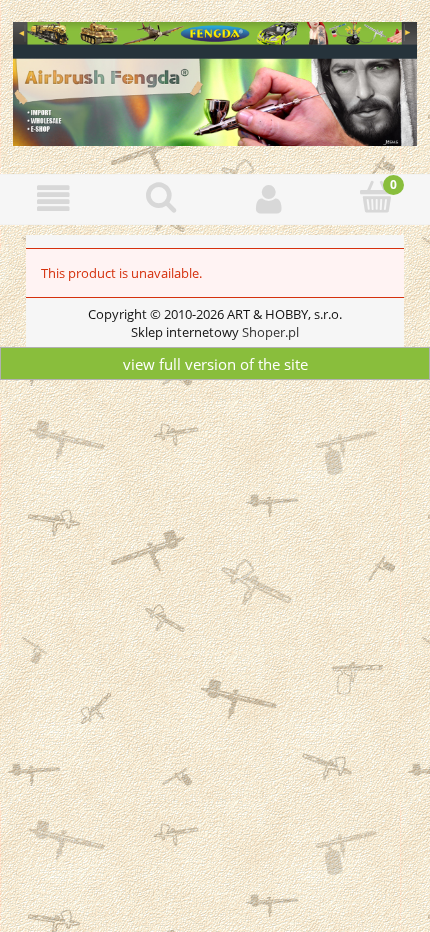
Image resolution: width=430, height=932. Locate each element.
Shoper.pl (270, 332)
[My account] (269, 198)
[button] (54, 198)
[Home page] (215, 81)
